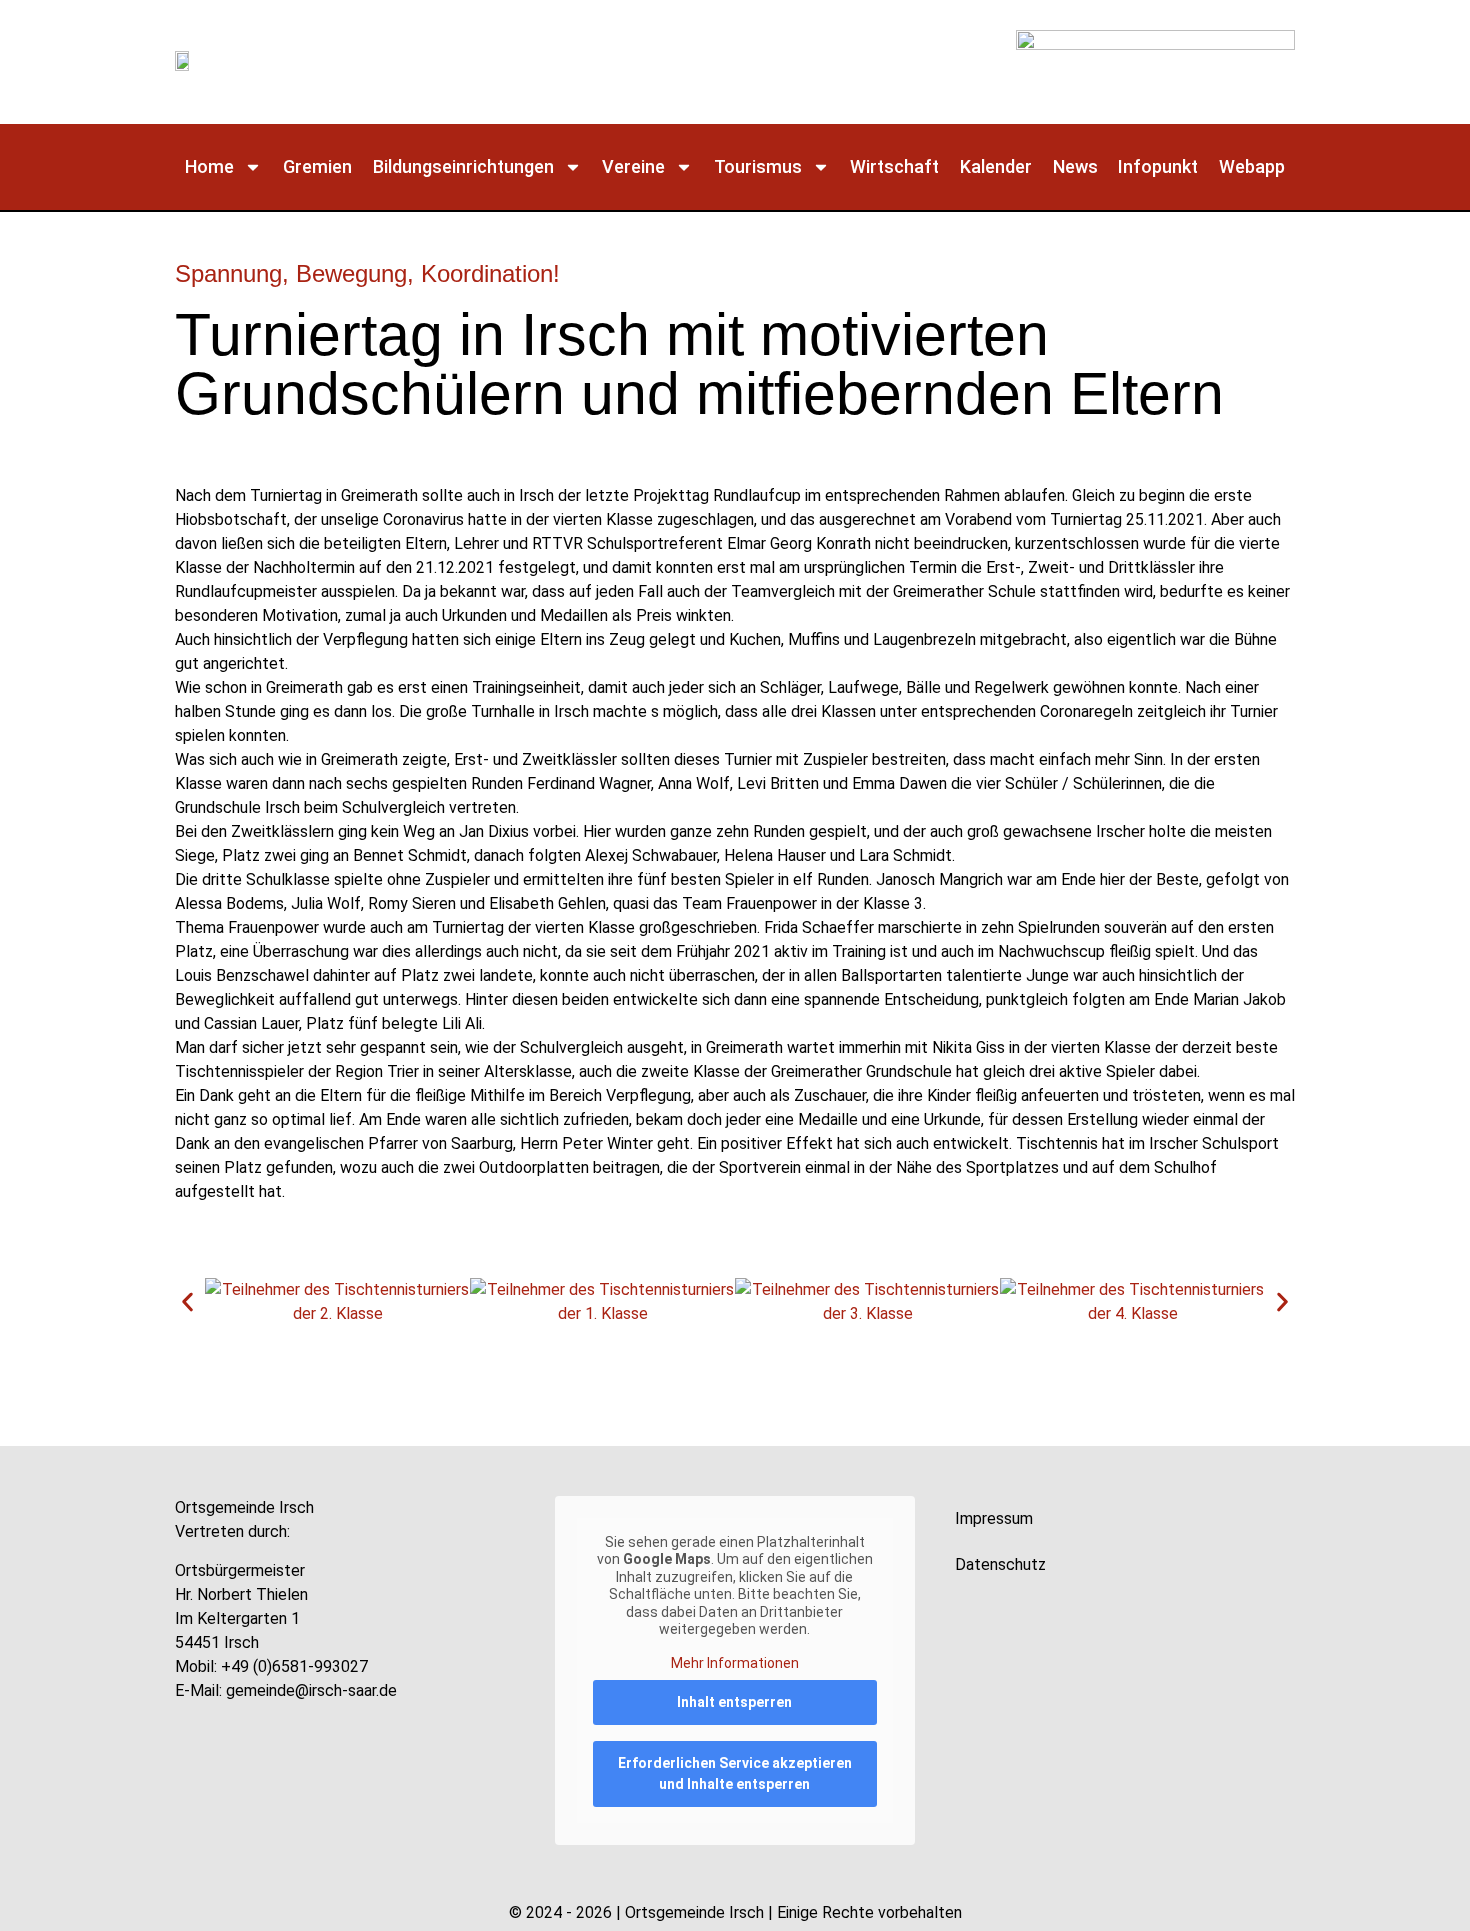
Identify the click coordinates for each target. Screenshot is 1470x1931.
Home (209, 166)
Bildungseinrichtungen (463, 166)
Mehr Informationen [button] (735, 1663)
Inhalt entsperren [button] (734, 1702)
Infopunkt (1158, 166)
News (1075, 166)
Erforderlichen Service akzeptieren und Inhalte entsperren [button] (735, 1773)
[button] (187, 1302)
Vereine (633, 166)
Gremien (317, 166)
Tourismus (758, 166)
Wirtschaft (894, 166)
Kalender (996, 166)
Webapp (1252, 166)
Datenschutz (1000, 1564)
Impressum (994, 1518)
